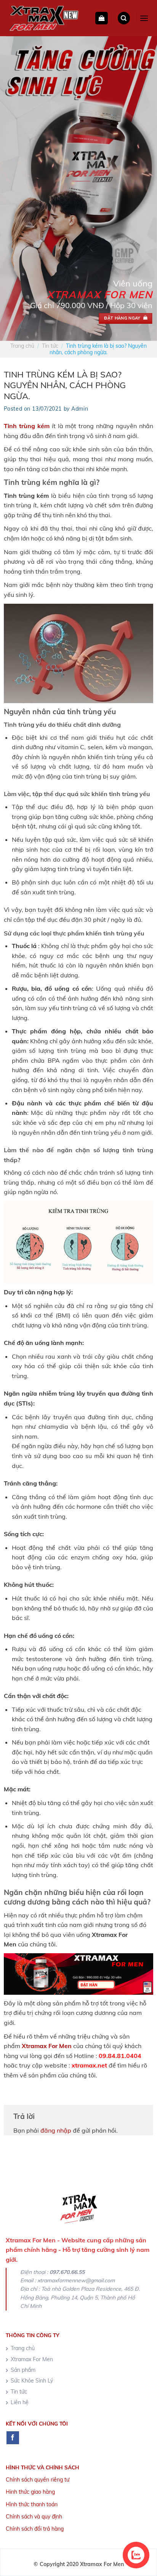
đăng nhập (56, 2130)
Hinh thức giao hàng (30, 2492)
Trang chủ (22, 346)
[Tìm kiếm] (124, 18)
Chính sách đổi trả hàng (35, 2529)
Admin (80, 409)
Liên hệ (20, 2402)
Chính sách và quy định (34, 2517)
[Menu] (144, 18)
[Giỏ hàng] (102, 18)
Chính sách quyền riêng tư (38, 2480)
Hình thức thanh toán (32, 2504)
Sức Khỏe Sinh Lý (32, 2381)
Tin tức (50, 346)
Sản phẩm (23, 2370)
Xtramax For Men (47, 2046)
